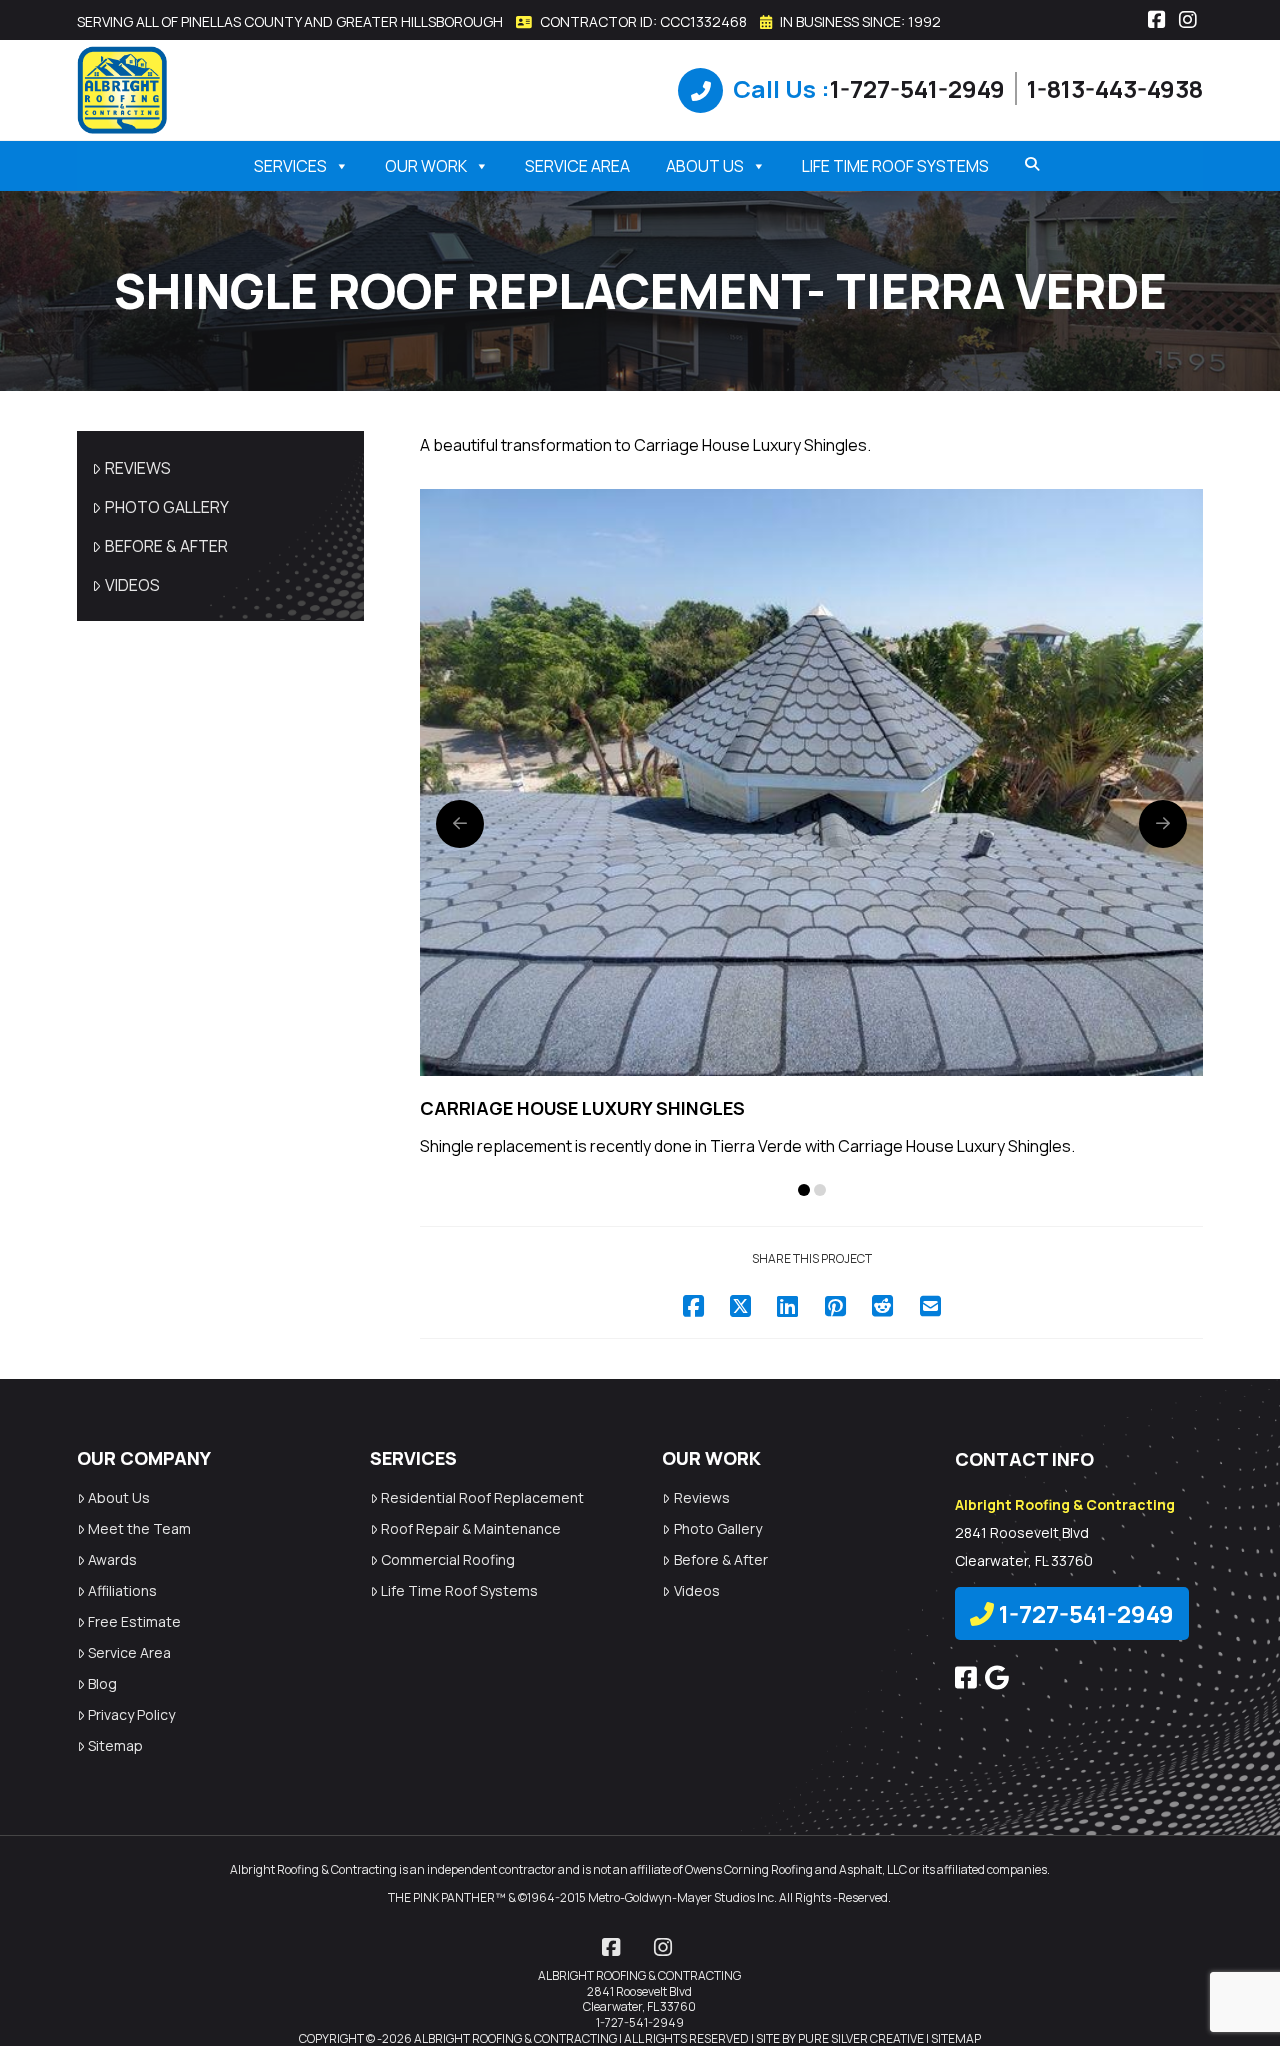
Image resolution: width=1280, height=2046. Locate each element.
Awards (112, 1559)
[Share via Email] (930, 1305)
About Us (705, 166)
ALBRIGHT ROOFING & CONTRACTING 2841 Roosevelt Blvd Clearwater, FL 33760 (639, 1991)
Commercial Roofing (448, 1559)
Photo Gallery (167, 507)
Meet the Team (139, 1528)
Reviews (138, 468)
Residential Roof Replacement (482, 1497)
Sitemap (115, 1745)
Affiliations (122, 1590)
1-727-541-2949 (917, 88)
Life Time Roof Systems (895, 166)
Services (290, 166)
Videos (132, 585)
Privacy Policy (131, 1714)
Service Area (577, 166)
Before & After (166, 546)
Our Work (426, 166)
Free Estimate (134, 1621)
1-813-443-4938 (1115, 88)
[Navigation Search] (1025, 163)
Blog (102, 1683)
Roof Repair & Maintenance (471, 1528)
